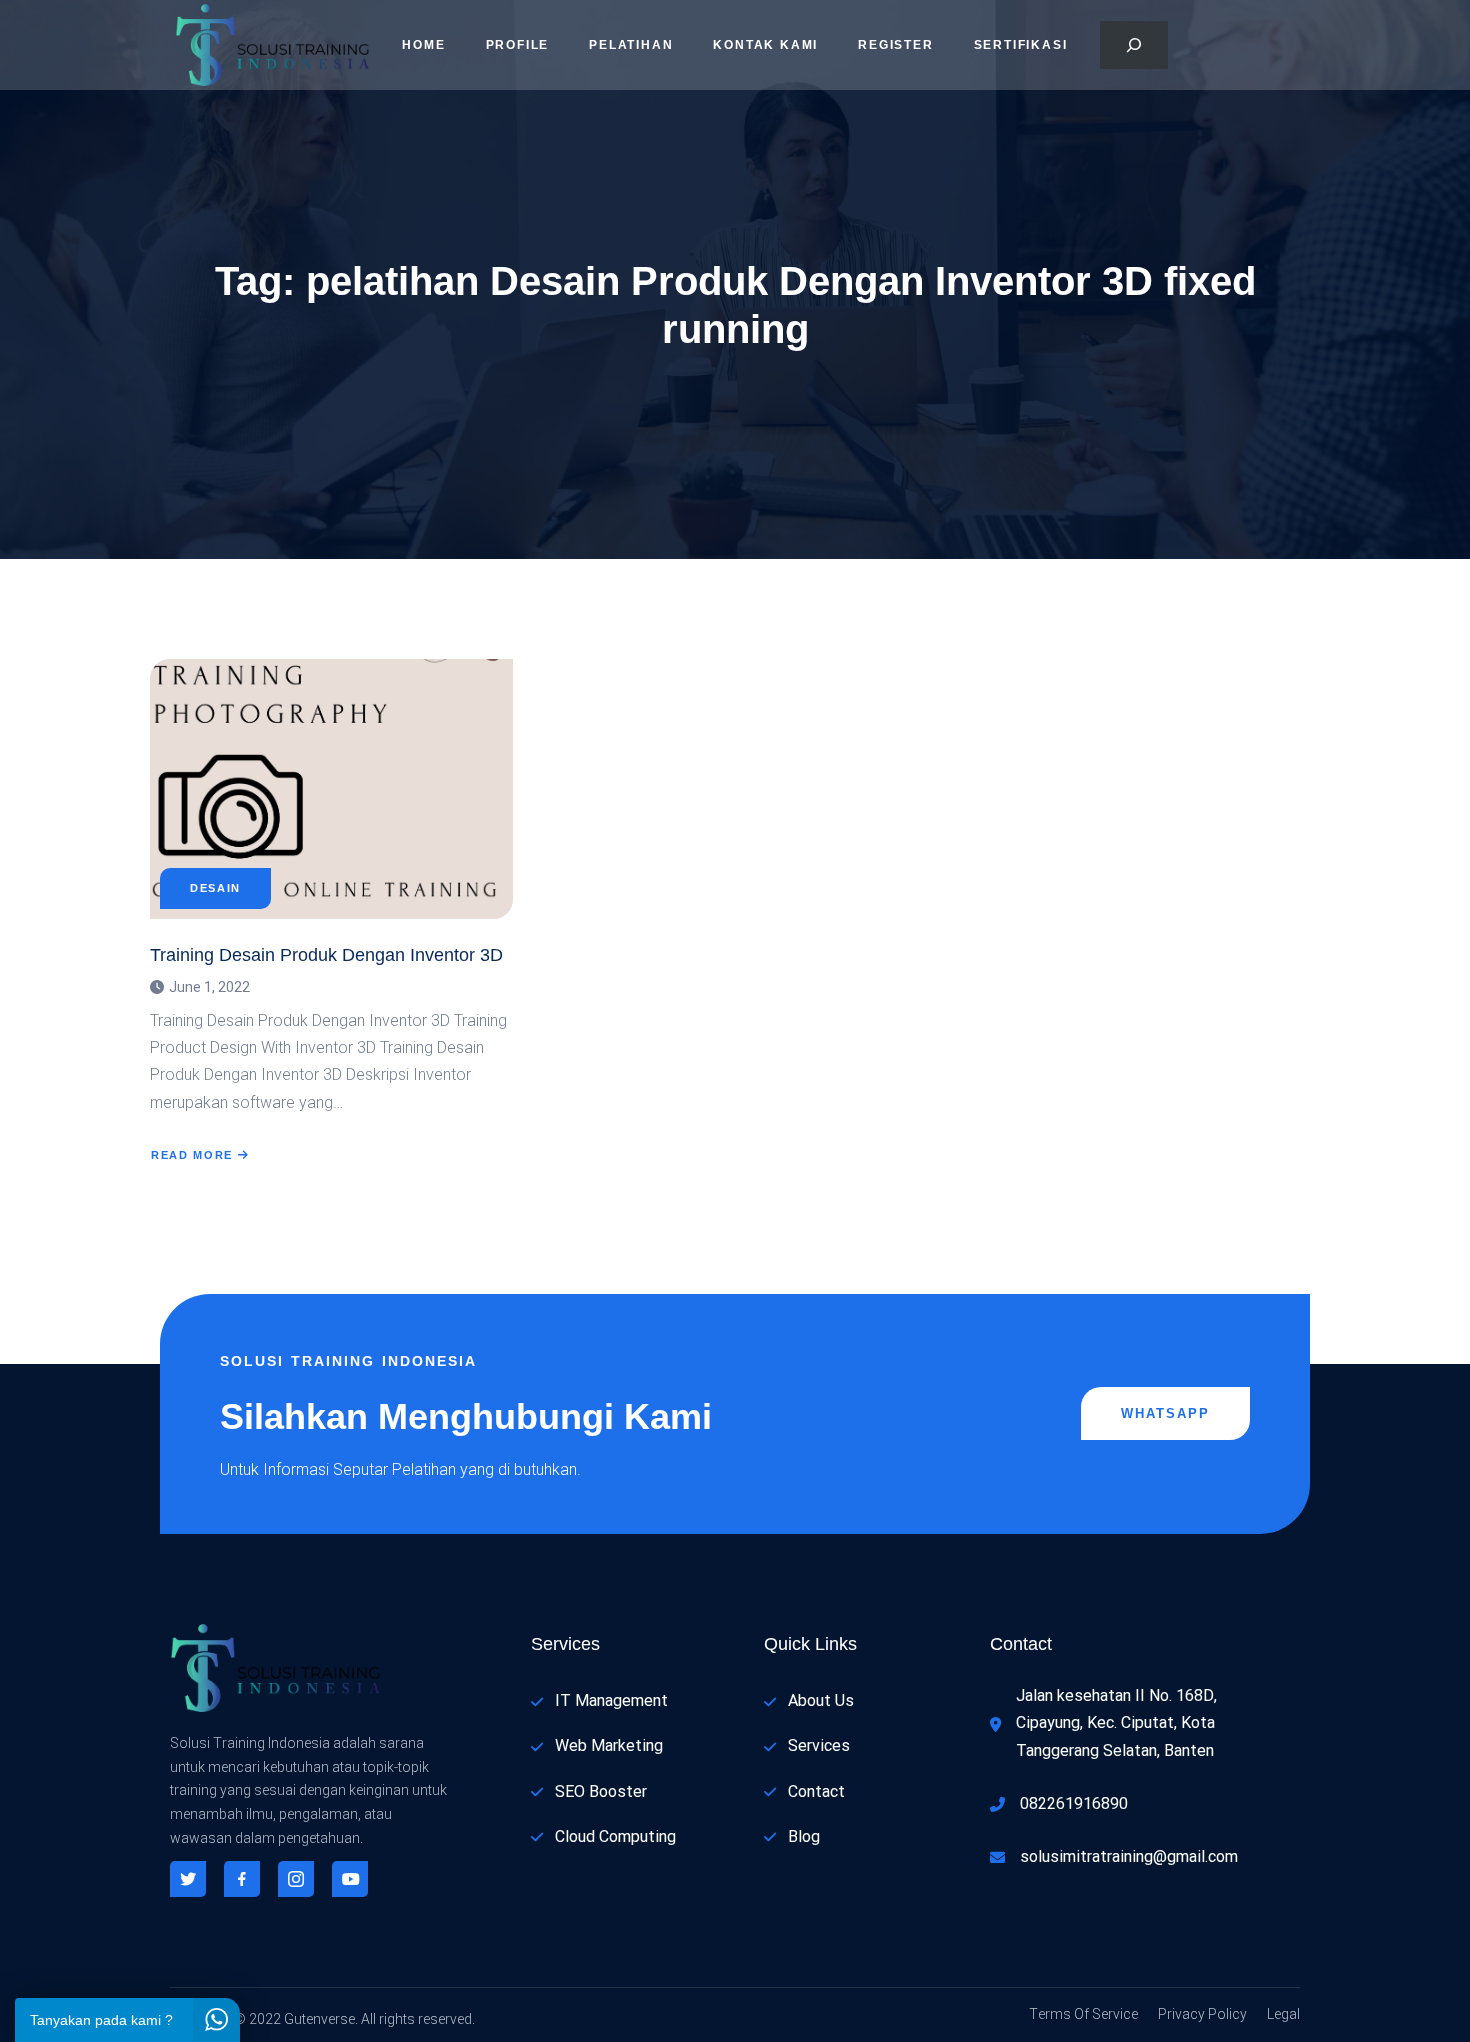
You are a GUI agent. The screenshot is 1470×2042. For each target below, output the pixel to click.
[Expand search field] (1134, 45)
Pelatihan (631, 45)
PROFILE (518, 45)
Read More (192, 1155)
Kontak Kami (765, 45)
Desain (215, 888)
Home (423, 45)
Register (895, 45)
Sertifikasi (1021, 45)
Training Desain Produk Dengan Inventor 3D (326, 955)
